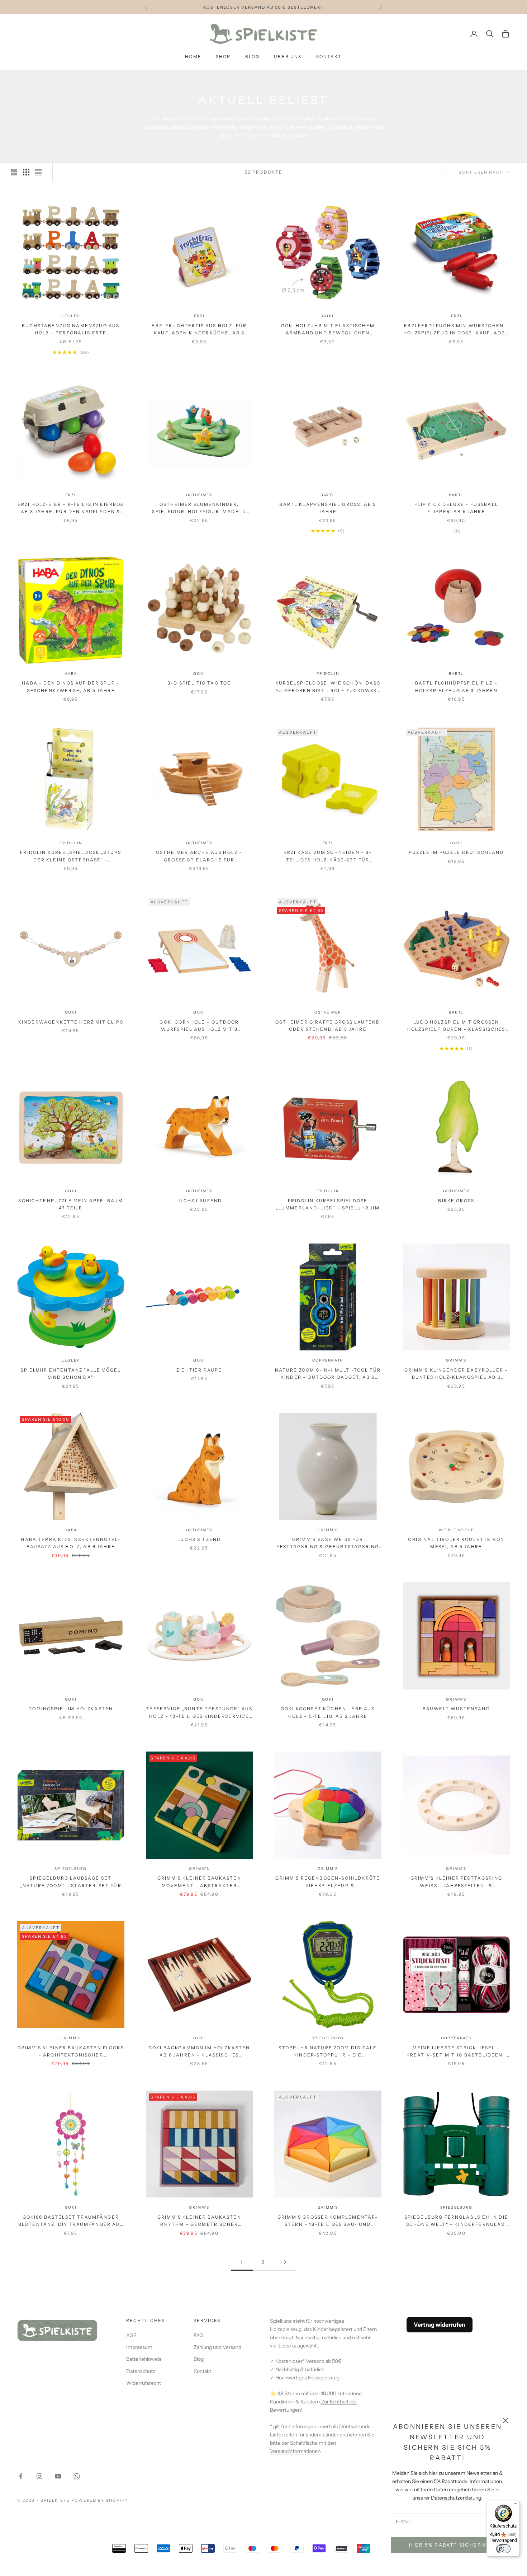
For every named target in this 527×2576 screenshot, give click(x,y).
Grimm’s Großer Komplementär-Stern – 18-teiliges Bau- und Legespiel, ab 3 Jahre (328, 2221)
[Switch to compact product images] (38, 172)
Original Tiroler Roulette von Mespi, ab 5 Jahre (456, 1543)
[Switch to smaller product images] (26, 172)
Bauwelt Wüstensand (456, 1709)
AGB (131, 2335)
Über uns (288, 57)
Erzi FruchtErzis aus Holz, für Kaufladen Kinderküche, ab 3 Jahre (199, 330)
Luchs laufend (199, 1201)
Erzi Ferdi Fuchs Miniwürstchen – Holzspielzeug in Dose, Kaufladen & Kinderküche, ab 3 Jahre (456, 330)
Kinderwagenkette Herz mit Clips (71, 1022)
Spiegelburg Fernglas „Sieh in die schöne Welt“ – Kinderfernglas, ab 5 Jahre (456, 2221)
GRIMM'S (456, 1360)
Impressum (139, 2347)
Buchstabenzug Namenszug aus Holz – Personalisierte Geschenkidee (71, 330)
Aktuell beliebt (92, 80)
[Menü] (516, 2505)
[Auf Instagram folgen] (39, 2476)
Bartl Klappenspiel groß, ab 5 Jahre (328, 508)
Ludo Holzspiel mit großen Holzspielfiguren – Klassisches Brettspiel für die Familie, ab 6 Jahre (456, 1026)
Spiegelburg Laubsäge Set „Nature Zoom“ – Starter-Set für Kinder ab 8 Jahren (71, 1882)
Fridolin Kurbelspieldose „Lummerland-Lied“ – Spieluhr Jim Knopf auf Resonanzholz (328, 1205)
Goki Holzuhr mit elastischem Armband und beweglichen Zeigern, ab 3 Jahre (328, 330)
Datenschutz (141, 2371)
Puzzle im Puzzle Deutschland (456, 852)
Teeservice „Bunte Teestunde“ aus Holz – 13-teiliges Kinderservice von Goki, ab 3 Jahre (199, 1713)
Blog (253, 57)
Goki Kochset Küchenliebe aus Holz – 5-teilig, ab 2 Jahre (328, 1712)
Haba (71, 674)
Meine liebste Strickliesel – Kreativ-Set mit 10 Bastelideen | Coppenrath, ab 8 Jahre (456, 2052)
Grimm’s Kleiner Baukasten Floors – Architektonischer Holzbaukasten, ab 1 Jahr (71, 2052)
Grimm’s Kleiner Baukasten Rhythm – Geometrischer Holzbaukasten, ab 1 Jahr (199, 2221)
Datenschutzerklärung (456, 2498)
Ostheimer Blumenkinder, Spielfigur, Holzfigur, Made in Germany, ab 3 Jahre (199, 509)
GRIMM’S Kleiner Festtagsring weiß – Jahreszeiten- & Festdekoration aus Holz (456, 1882)
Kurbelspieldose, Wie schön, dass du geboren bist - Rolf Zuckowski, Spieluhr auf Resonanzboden (328, 687)
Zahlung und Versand (217, 2347)
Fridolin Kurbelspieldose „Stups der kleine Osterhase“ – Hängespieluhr (71, 857)
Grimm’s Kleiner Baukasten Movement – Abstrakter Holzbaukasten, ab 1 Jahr (199, 1882)
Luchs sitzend (199, 1539)
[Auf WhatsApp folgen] (77, 2476)
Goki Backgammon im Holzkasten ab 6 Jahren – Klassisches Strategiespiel (199, 2052)
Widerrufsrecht (144, 2383)
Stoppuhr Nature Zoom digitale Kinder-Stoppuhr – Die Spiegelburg (328, 2052)
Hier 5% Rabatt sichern (447, 2545)
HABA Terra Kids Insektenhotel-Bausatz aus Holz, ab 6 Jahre (71, 1543)
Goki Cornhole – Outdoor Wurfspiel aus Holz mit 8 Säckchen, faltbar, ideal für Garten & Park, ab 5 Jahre (199, 1026)
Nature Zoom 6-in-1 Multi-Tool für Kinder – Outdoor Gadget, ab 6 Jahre (328, 1374)
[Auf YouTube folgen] (58, 2476)
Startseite (31, 80)
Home (193, 57)
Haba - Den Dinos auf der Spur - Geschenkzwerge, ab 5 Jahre (71, 687)
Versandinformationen (295, 2451)
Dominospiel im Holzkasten (71, 1709)
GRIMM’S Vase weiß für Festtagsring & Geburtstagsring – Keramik (328, 1544)
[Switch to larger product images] (14, 172)
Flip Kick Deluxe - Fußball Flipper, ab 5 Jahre (456, 508)
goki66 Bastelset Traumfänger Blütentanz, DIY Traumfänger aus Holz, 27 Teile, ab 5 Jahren (71, 2221)
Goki (328, 316)
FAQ (198, 2335)
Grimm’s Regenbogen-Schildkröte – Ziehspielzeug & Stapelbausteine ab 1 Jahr (328, 1882)
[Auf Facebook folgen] (21, 2476)
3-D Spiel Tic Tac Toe (199, 683)
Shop (223, 57)
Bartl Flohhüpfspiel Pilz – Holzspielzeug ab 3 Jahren (456, 687)
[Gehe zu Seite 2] (285, 2262)
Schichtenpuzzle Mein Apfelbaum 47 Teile (71, 1204)
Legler (71, 316)
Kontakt (329, 57)
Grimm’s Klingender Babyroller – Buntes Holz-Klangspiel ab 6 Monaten (456, 1374)
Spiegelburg (71, 1869)
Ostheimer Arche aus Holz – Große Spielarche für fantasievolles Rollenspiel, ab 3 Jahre (199, 857)
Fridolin (328, 674)
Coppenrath (328, 1360)
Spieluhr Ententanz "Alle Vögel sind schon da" (71, 1374)
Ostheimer (199, 495)
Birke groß (456, 1201)
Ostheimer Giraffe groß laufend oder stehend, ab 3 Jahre (328, 1026)
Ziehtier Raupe (199, 1370)
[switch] (503, 2549)
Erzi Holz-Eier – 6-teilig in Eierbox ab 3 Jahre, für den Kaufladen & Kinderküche (71, 509)
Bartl (328, 495)
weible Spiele (456, 1530)
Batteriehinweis (144, 2359)
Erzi (199, 316)
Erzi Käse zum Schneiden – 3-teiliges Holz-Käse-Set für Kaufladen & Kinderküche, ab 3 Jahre (328, 857)
